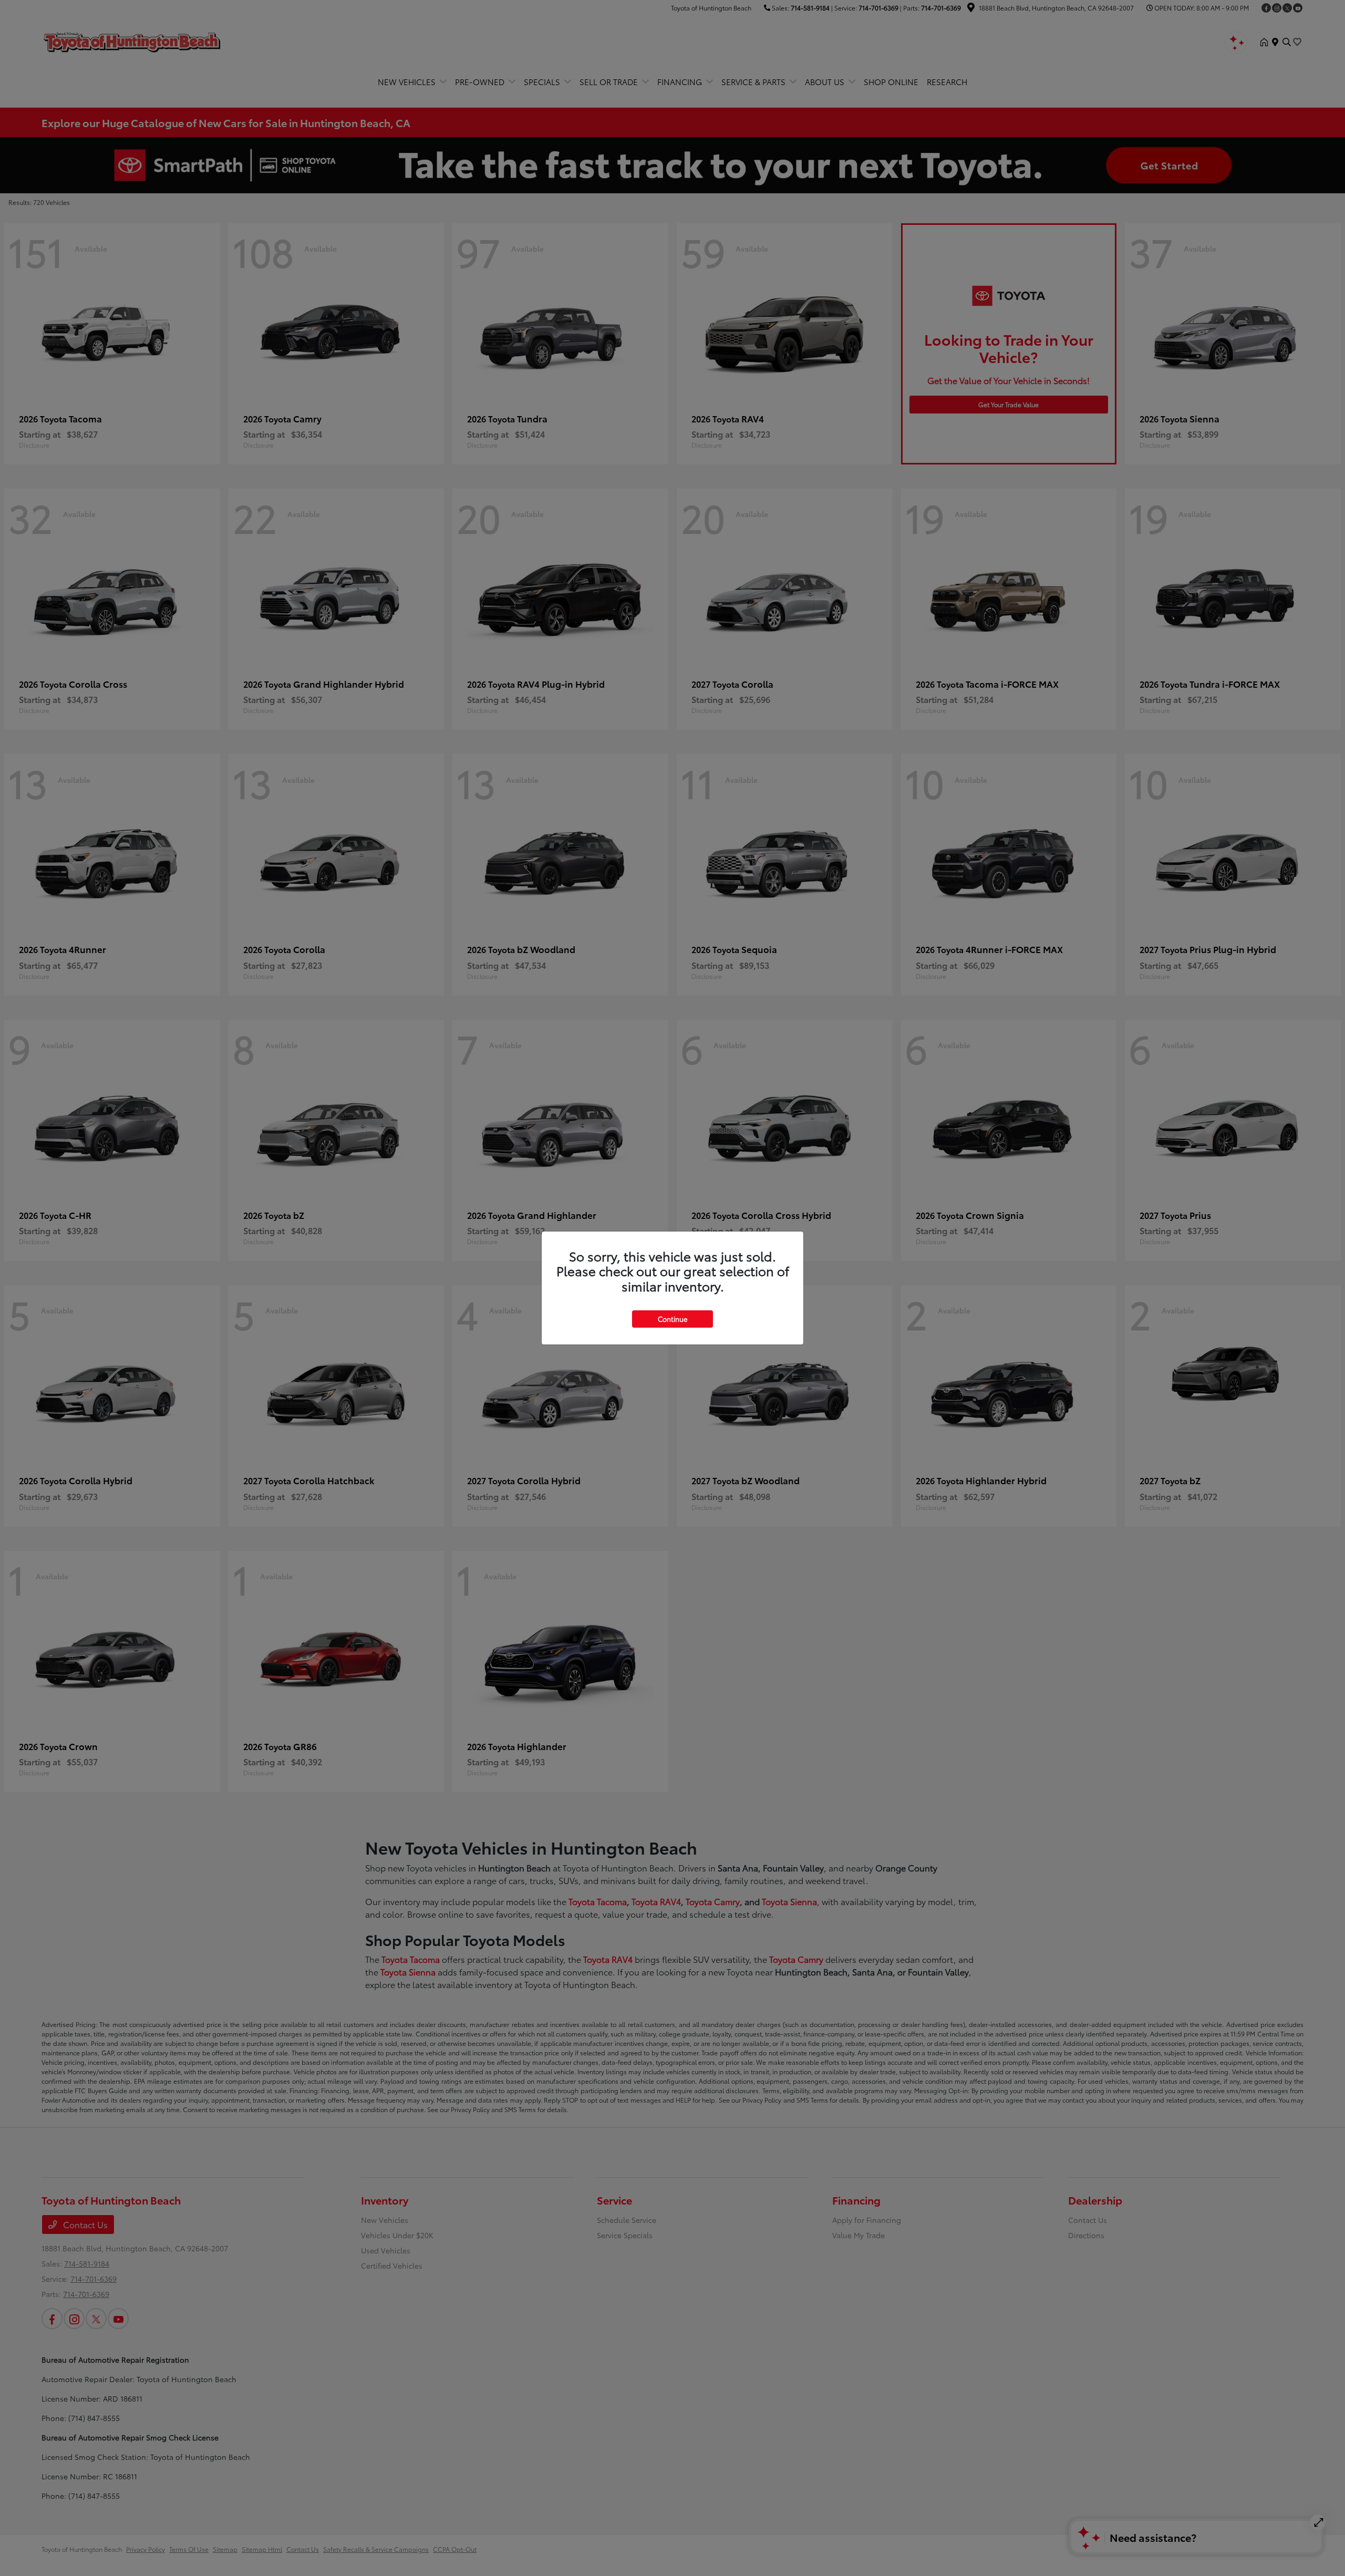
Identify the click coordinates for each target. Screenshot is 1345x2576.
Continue (672, 1319)
